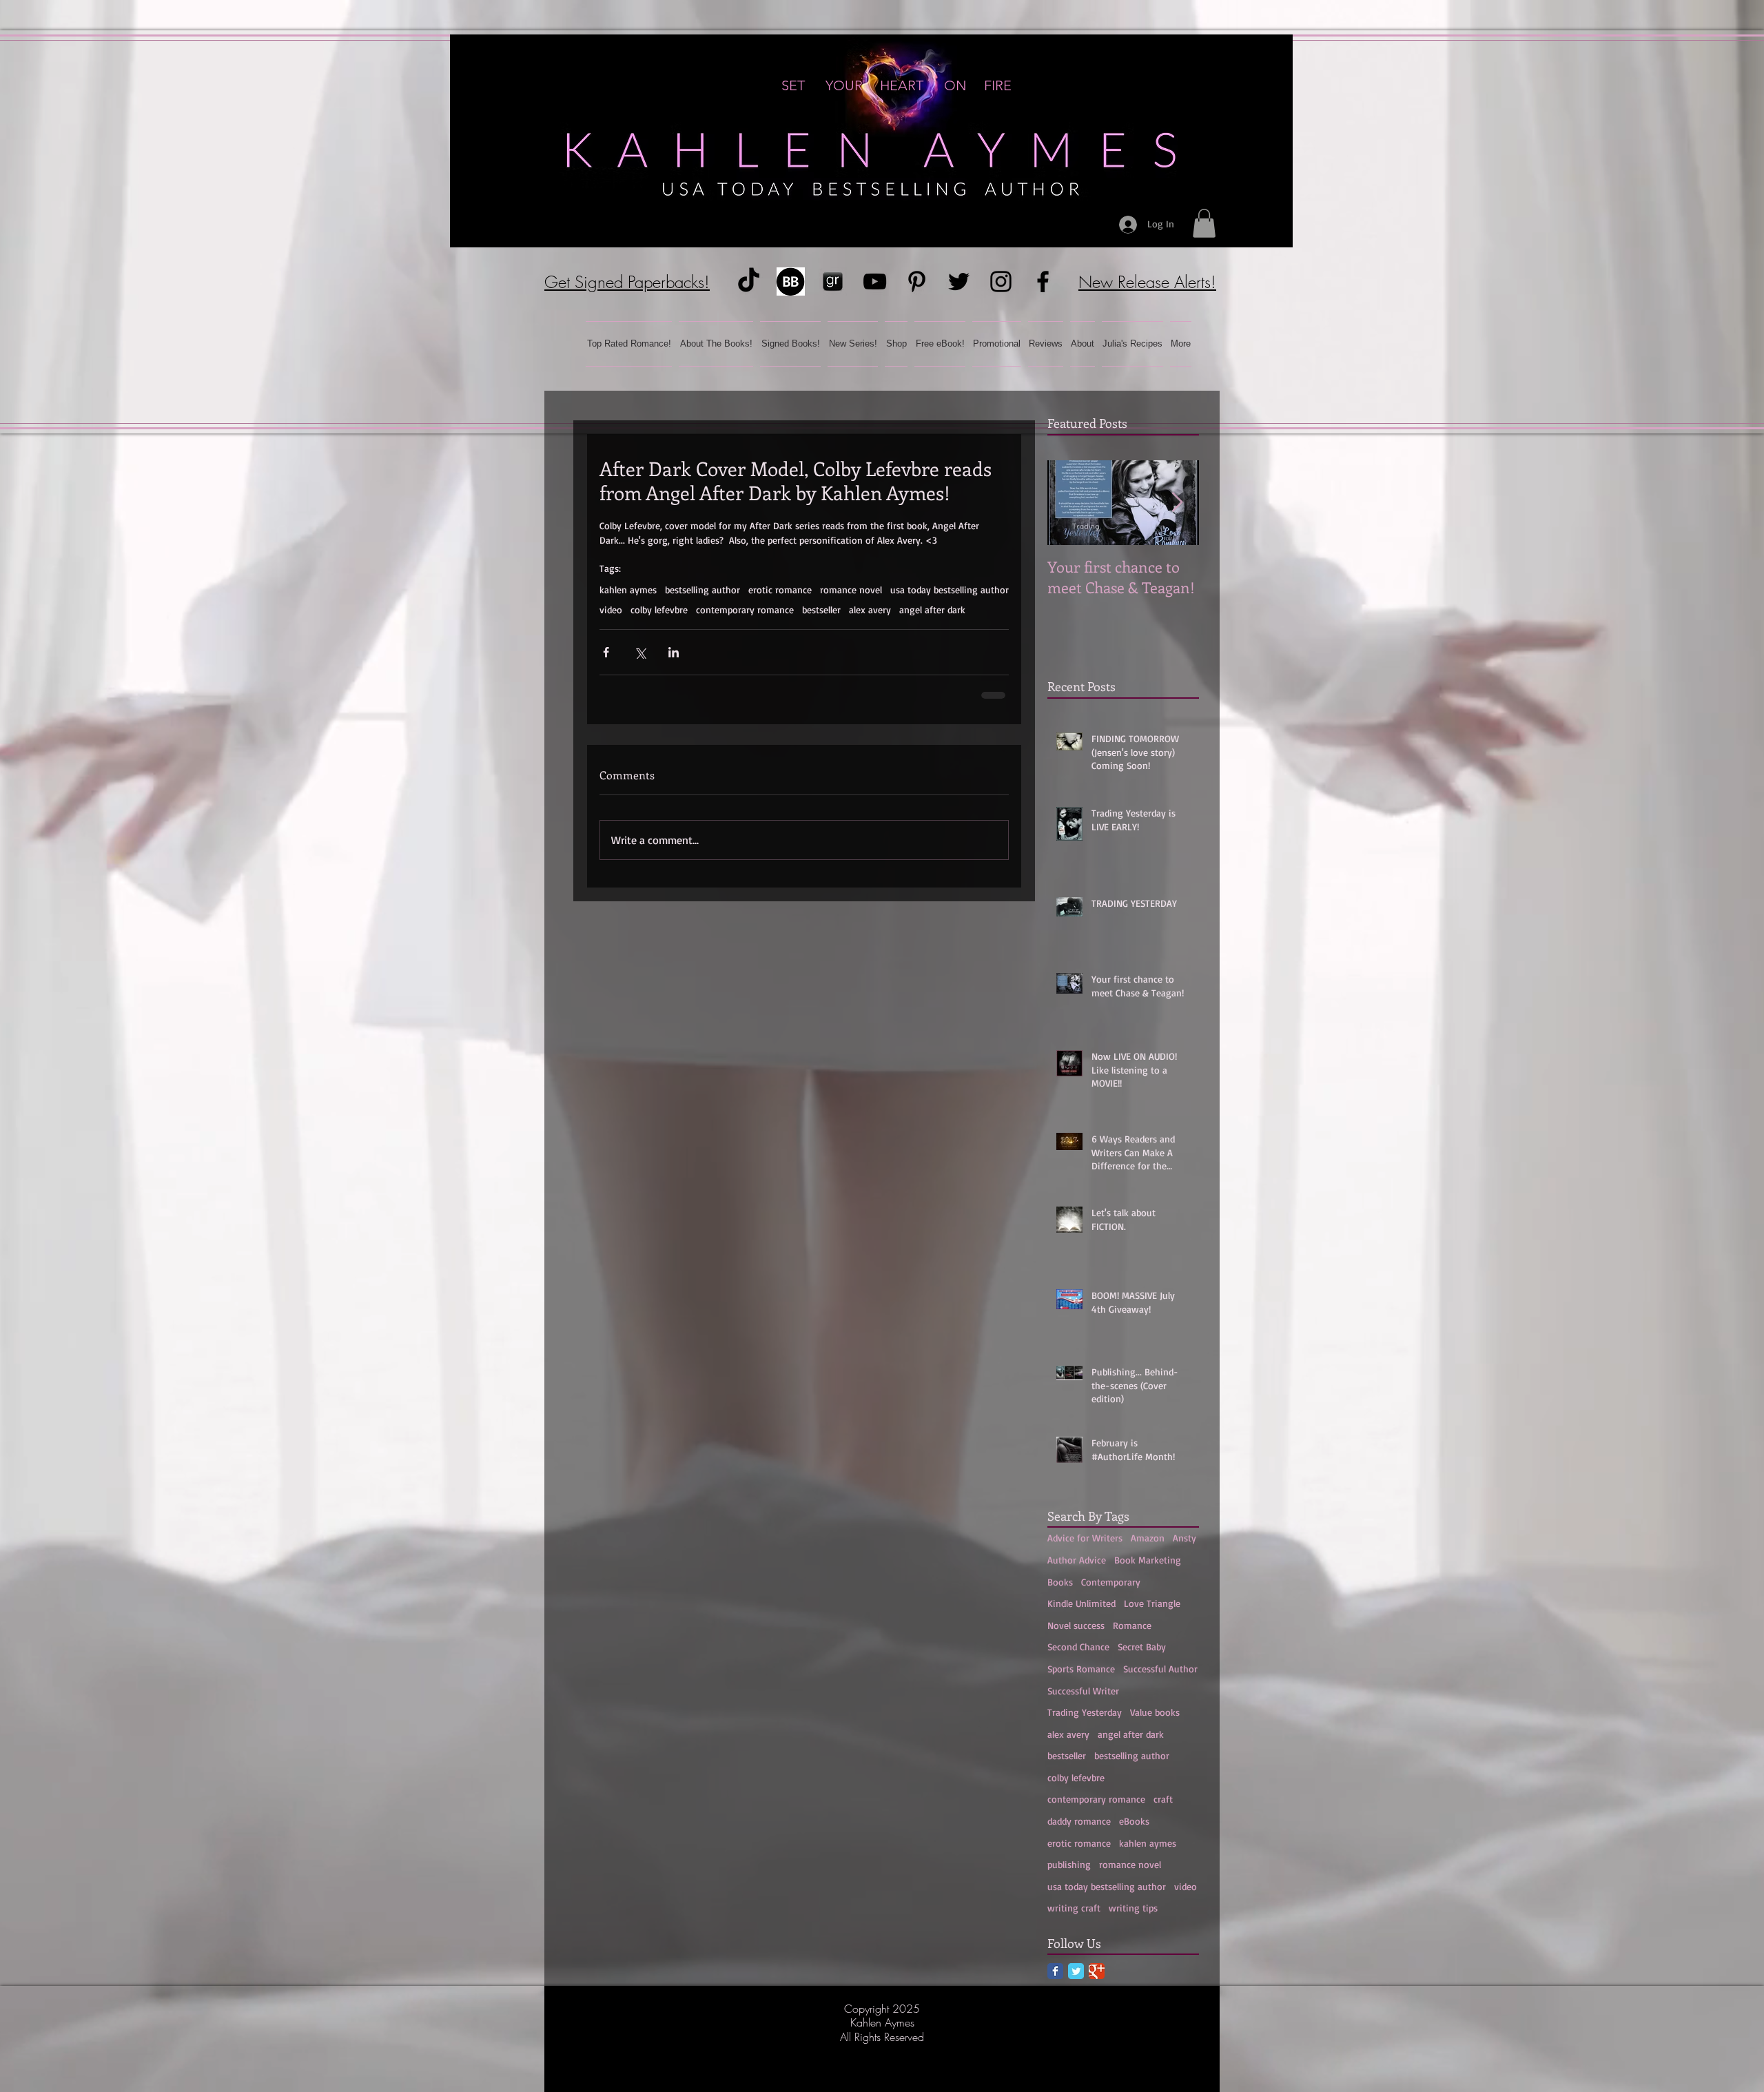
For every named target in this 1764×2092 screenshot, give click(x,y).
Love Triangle (1152, 1603)
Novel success (1076, 1625)
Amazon (1148, 1538)
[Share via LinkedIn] (674, 652)
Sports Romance (1081, 1669)
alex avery (870, 609)
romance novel (851, 589)
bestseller (821, 609)
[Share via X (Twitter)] (640, 652)
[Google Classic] (1097, 1971)
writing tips (1133, 1908)
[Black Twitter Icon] (959, 281)
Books (1060, 1582)
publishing (1069, 1864)
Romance (1132, 1625)
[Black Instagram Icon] (1001, 281)
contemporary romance (745, 609)
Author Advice (1077, 1560)
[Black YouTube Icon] (875, 281)
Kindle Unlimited (1081, 1603)
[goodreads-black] (833, 281)
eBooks (1134, 1821)
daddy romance (1079, 1821)
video (611, 609)
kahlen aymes (628, 589)
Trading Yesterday (1085, 1712)
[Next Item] (1177, 503)
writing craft (1074, 1908)
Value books (1155, 1712)
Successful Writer (1083, 1691)
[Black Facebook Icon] (1043, 281)
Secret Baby (1142, 1647)
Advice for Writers (1085, 1538)
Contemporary (1111, 1582)
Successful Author (1160, 1669)
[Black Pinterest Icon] (917, 281)
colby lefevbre (659, 609)
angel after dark (932, 609)
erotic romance (780, 589)
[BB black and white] (791, 281)
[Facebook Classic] (1055, 1971)
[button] (1204, 223)
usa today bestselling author (950, 589)
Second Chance (1078, 1647)
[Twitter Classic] (1076, 1971)
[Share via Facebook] (606, 652)
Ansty (1184, 1538)
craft (1163, 1799)
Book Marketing (1148, 1560)
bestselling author (702, 589)
